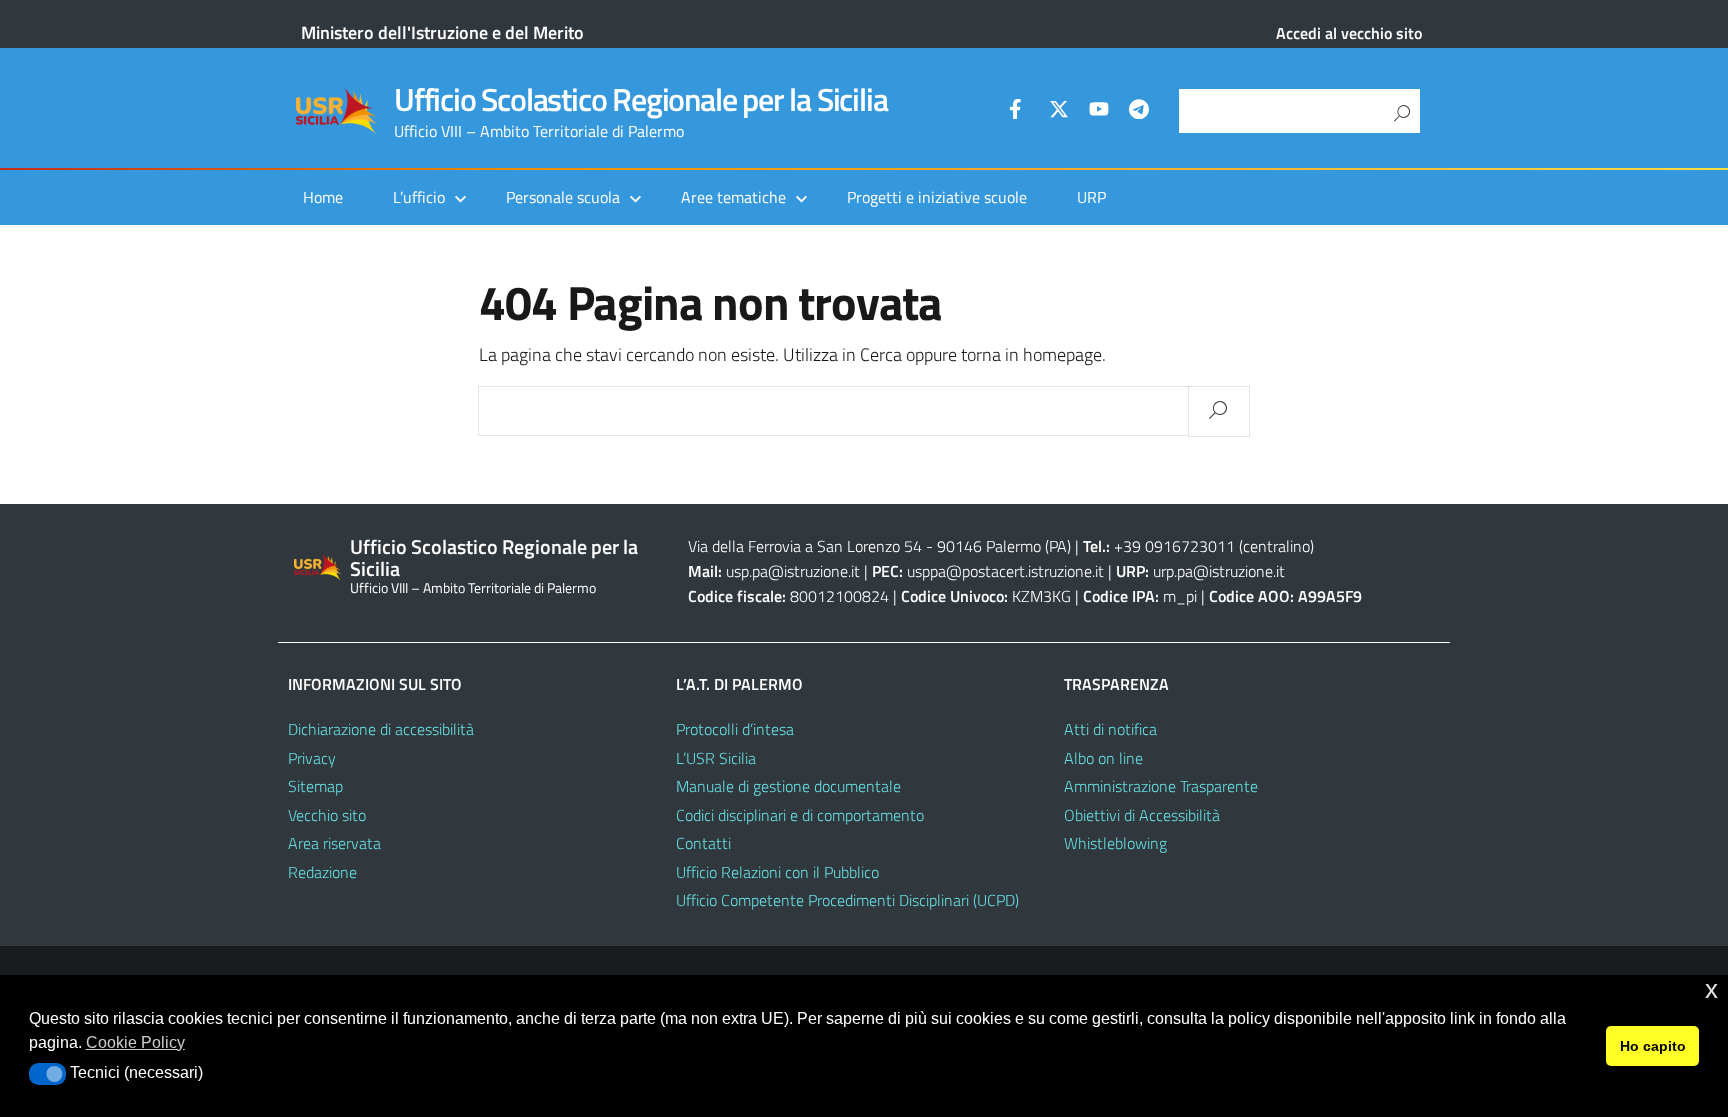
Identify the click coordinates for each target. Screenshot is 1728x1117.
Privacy (312, 758)
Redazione (322, 872)
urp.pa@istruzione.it (1219, 571)
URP (1091, 197)
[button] (47, 1074)
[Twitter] (1059, 112)
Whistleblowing (1115, 843)
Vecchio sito (327, 815)
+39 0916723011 (1174, 546)
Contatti (703, 843)
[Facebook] (1019, 112)
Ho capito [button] (1653, 1046)
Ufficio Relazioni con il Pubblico (777, 872)
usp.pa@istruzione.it (793, 571)
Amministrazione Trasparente (1161, 786)
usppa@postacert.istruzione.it (1005, 571)
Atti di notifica (1110, 729)
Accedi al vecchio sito (1349, 33)
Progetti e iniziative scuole (937, 197)
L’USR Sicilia (716, 758)
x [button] (1711, 989)
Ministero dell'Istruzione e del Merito (442, 32)
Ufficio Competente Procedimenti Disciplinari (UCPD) (847, 900)
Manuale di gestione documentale (788, 786)
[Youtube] (1099, 112)
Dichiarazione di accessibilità (381, 729)
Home (323, 197)
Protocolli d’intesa (735, 729)
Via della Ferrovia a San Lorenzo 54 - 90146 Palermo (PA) (879, 546)
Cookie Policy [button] (135, 1042)
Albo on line (1103, 758)
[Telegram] (1139, 112)
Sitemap (315, 786)
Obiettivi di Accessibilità (1142, 815)
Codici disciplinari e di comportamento (800, 815)
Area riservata (334, 843)
